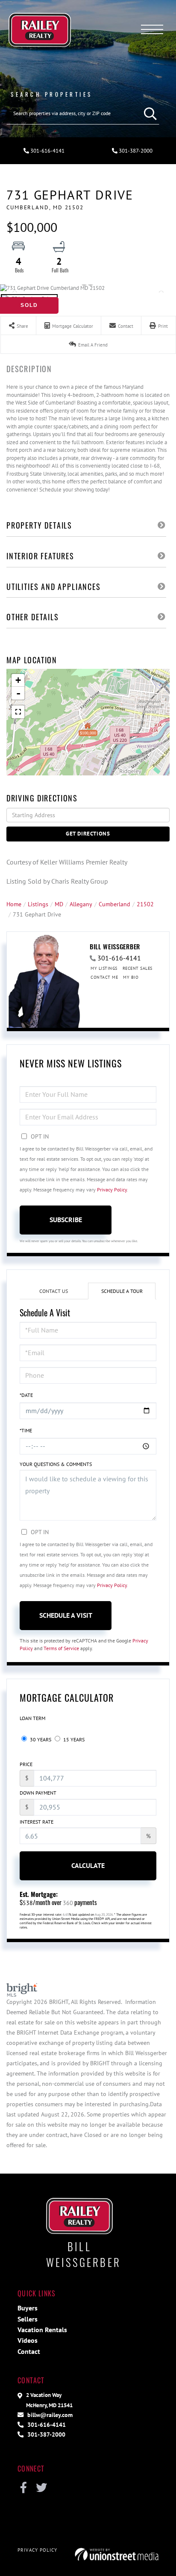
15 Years (73, 1739)
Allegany (81, 904)
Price (26, 1764)
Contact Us (54, 1291)
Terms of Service (61, 1648)
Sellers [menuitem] (28, 2319)
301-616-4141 (47, 151)
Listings (38, 904)
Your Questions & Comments (56, 1464)
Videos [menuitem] (28, 2340)
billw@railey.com (49, 2415)
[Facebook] (23, 2488)
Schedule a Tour (122, 1291)
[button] (148, 113)
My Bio (131, 977)
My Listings (104, 968)
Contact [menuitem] (29, 2351)
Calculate (88, 1865)
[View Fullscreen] (18, 712)
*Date (26, 1395)
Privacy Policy (112, 1190)
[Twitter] (41, 2488)
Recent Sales (138, 968)
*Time (26, 1430)
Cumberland (114, 904)
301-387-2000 (135, 151)
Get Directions (88, 834)
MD (59, 904)
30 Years (40, 1739)
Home (14, 904)
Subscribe (66, 1220)
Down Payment (38, 1793)
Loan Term (32, 1718)
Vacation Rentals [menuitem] (42, 2330)
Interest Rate (37, 1822)
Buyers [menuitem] (28, 2308)
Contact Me (104, 977)
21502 (145, 904)
